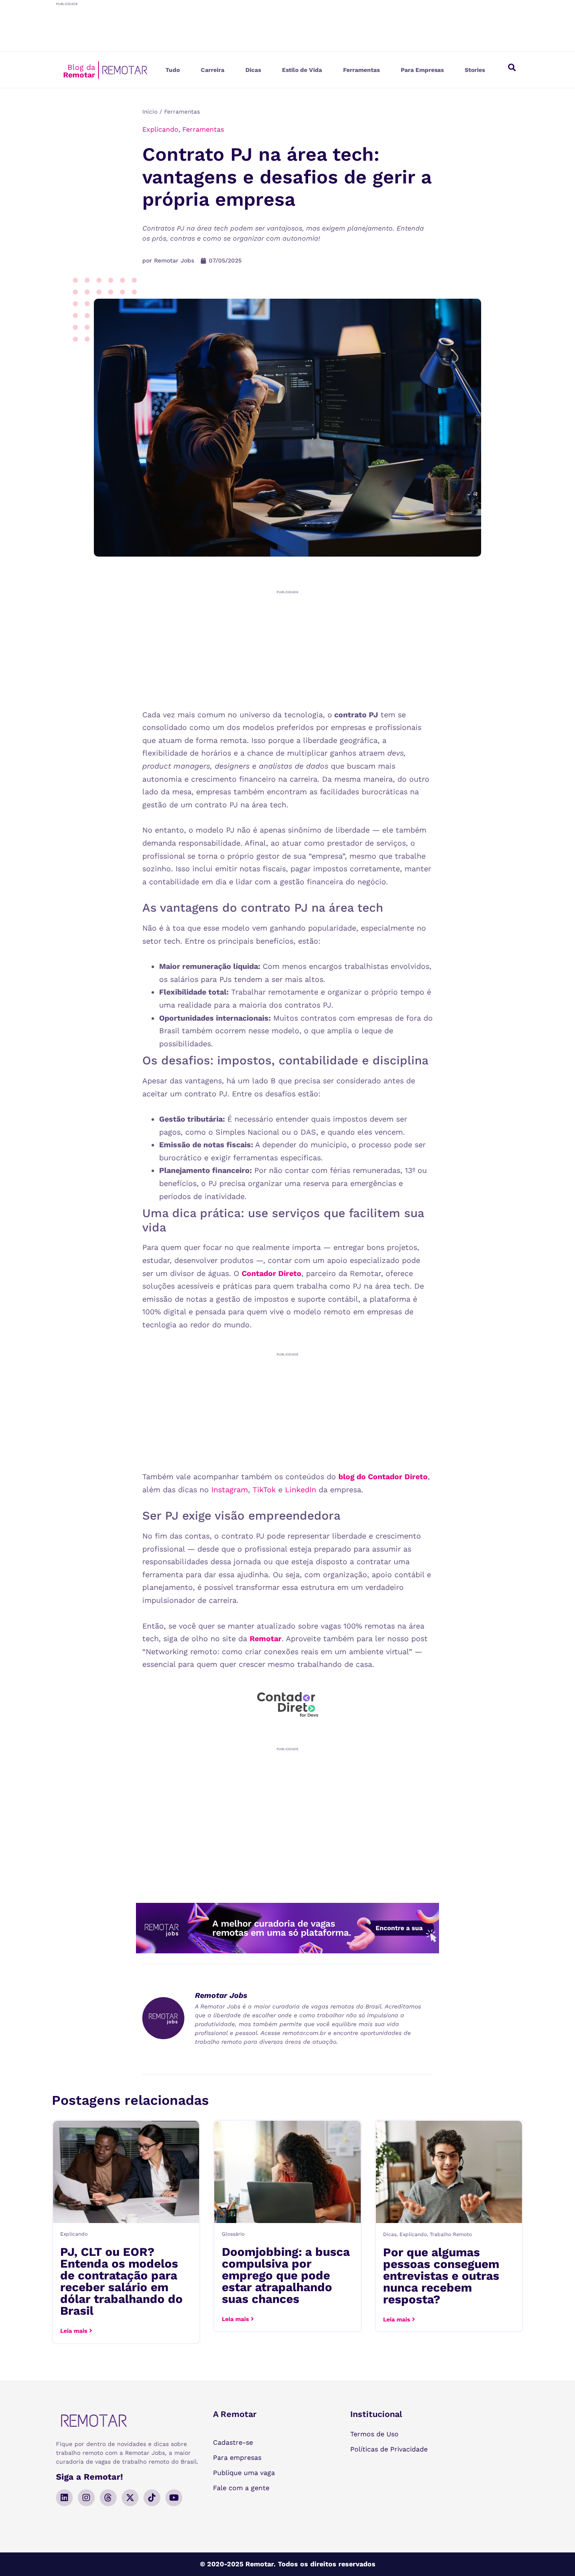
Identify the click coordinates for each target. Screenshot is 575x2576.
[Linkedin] (64, 2498)
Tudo (173, 70)
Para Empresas (422, 70)
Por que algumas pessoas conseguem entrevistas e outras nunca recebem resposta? (441, 2276)
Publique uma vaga (244, 2473)
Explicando (160, 129)
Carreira (213, 70)
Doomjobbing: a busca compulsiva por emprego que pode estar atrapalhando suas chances (286, 2275)
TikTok (264, 1490)
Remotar (266, 1638)
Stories (475, 70)
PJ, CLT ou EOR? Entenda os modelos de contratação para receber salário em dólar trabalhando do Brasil (121, 2281)
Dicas (253, 70)
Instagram (230, 1490)
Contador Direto (272, 1273)
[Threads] (108, 2498)
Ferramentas (361, 70)
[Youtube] (174, 2498)
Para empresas (237, 2458)
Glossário (233, 2234)
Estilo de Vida (302, 70)
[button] (512, 67)
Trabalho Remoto (451, 2234)
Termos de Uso (374, 2434)
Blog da (79, 71)
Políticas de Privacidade (389, 2449)
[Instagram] (86, 2498)
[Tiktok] (152, 2498)
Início (150, 111)
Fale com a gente (241, 2488)
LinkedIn (301, 1490)
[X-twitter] (130, 2498)
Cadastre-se (233, 2442)
